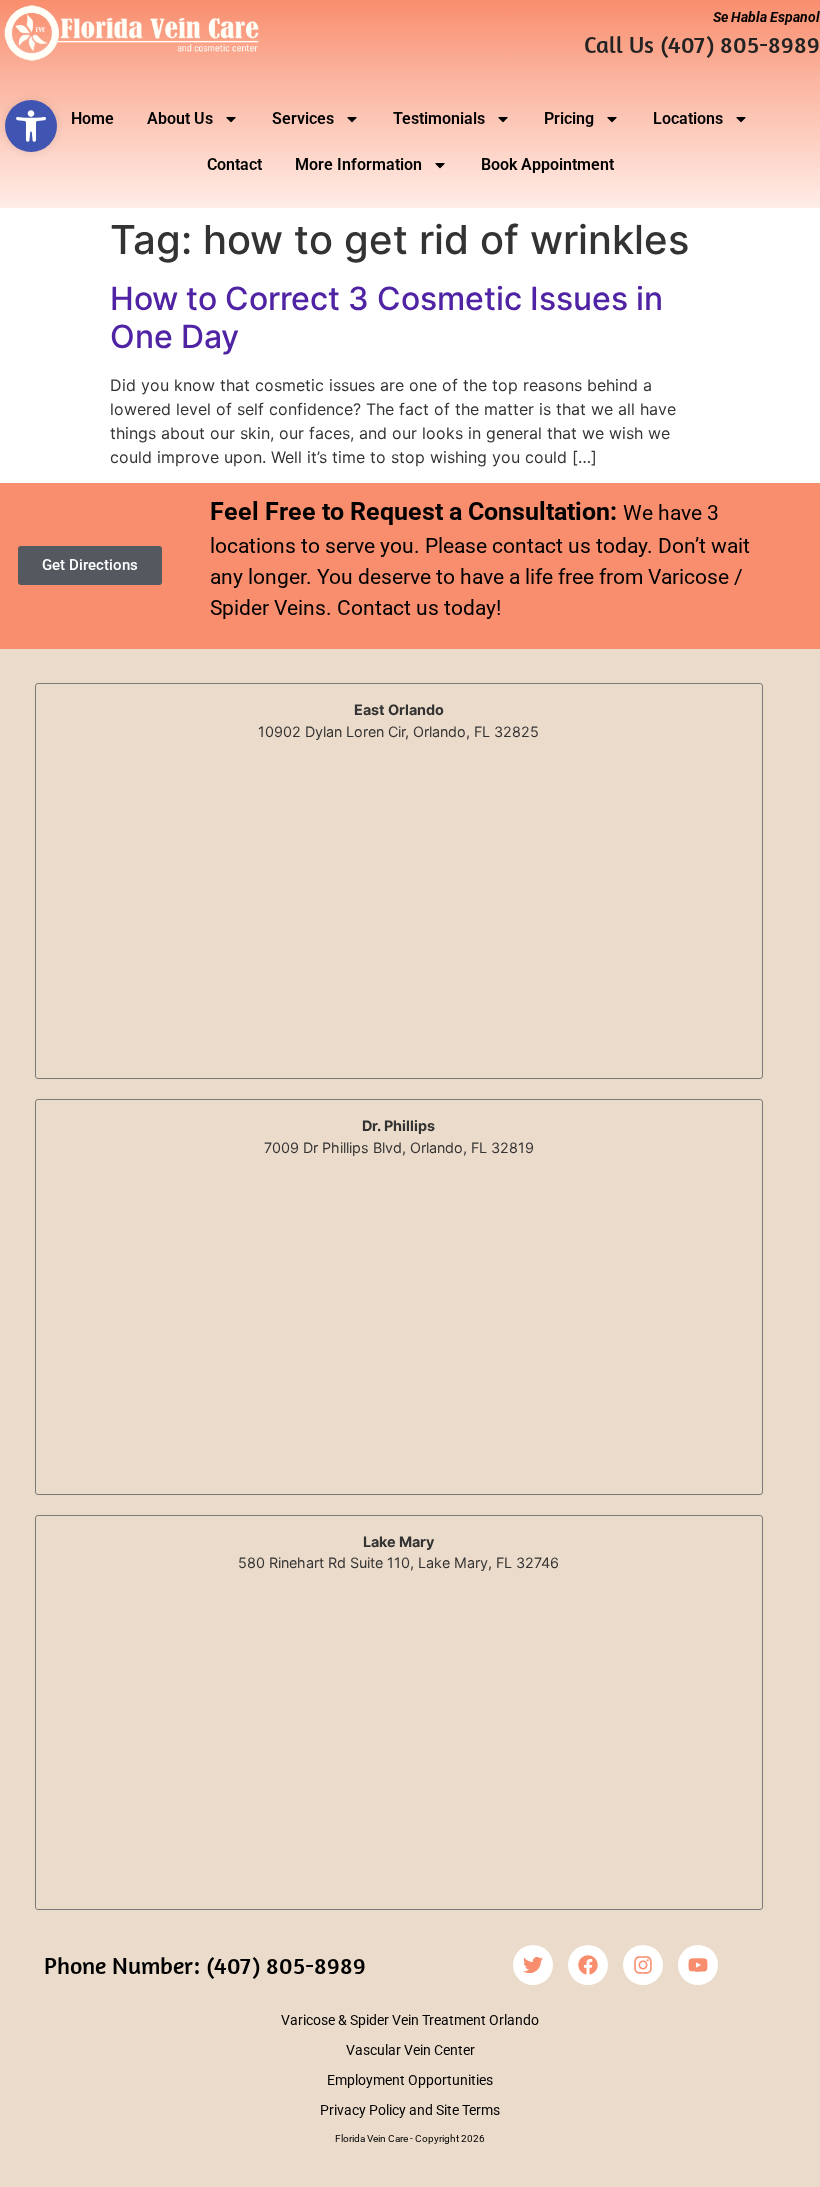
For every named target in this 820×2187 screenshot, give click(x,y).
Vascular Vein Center (410, 2050)
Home (92, 118)
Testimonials (439, 118)
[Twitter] (533, 1965)
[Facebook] (588, 1965)
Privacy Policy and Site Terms (410, 2110)
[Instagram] (643, 1965)
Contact (234, 164)
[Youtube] (698, 1965)
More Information (358, 164)
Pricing (569, 118)
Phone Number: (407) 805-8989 (205, 1965)
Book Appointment (547, 164)
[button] (31, 126)
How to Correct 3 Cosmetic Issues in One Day (386, 317)
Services (303, 118)
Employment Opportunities (410, 2080)
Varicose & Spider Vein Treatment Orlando (410, 2020)
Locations (688, 118)
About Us (180, 118)
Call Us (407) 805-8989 (702, 44)
